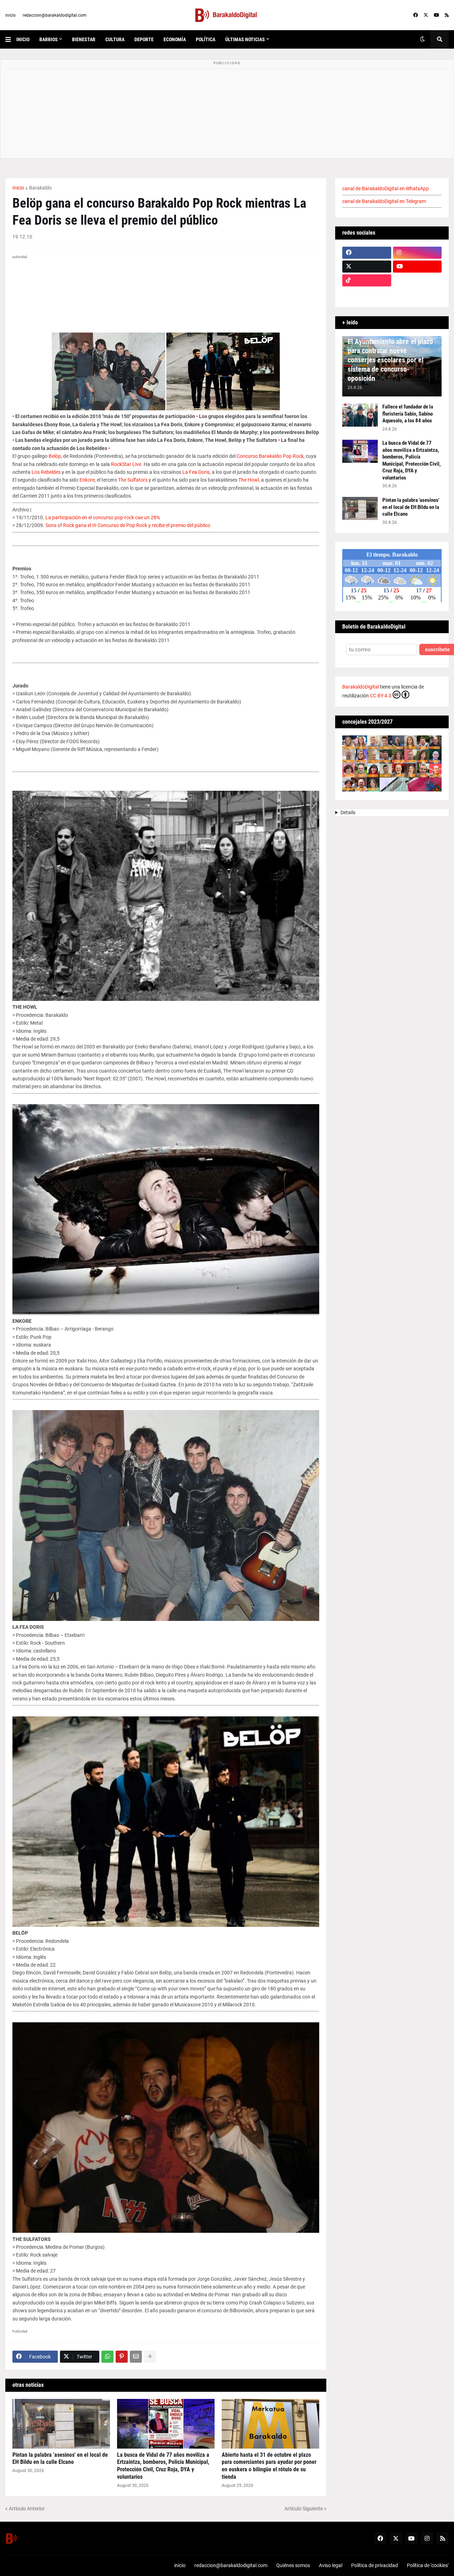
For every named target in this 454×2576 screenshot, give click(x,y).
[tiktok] (367, 280)
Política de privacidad (375, 2565)
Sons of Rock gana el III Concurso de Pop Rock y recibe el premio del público (128, 525)
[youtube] (436, 15)
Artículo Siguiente (304, 2509)
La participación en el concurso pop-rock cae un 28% (103, 517)
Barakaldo (40, 188)
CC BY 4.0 (381, 696)
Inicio (18, 188)
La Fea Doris (196, 472)
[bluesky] (417, 280)
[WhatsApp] (107, 2357)
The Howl (249, 480)
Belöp (55, 456)
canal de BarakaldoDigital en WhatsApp (386, 188)
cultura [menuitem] (115, 39)
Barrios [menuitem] (49, 39)
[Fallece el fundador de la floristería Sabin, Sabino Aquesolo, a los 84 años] (360, 415)
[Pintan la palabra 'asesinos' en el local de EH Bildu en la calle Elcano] (61, 2424)
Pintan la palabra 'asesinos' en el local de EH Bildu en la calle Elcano (60, 2459)
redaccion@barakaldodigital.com (55, 15)
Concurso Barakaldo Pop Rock (270, 456)
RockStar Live (126, 464)
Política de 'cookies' (428, 2565)
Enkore (87, 480)
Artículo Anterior (27, 2509)
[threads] (417, 294)
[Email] (136, 2357)
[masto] (367, 294)
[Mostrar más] (150, 2357)
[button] (11, 39)
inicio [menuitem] (23, 39)
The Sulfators (133, 480)
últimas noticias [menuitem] (245, 39)
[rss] (447, 15)
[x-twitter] (426, 15)
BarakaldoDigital (361, 687)
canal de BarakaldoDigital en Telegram (384, 201)
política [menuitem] (206, 39)
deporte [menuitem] (144, 39)
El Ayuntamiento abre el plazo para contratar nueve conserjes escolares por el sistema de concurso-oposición (390, 360)
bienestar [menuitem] (84, 39)
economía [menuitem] (175, 39)
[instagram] (417, 253)
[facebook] (416, 15)
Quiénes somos (293, 2565)
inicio (10, 15)
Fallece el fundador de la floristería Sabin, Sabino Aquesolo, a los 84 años (408, 414)
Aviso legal (331, 2565)
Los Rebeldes (46, 472)
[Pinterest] (122, 2357)
